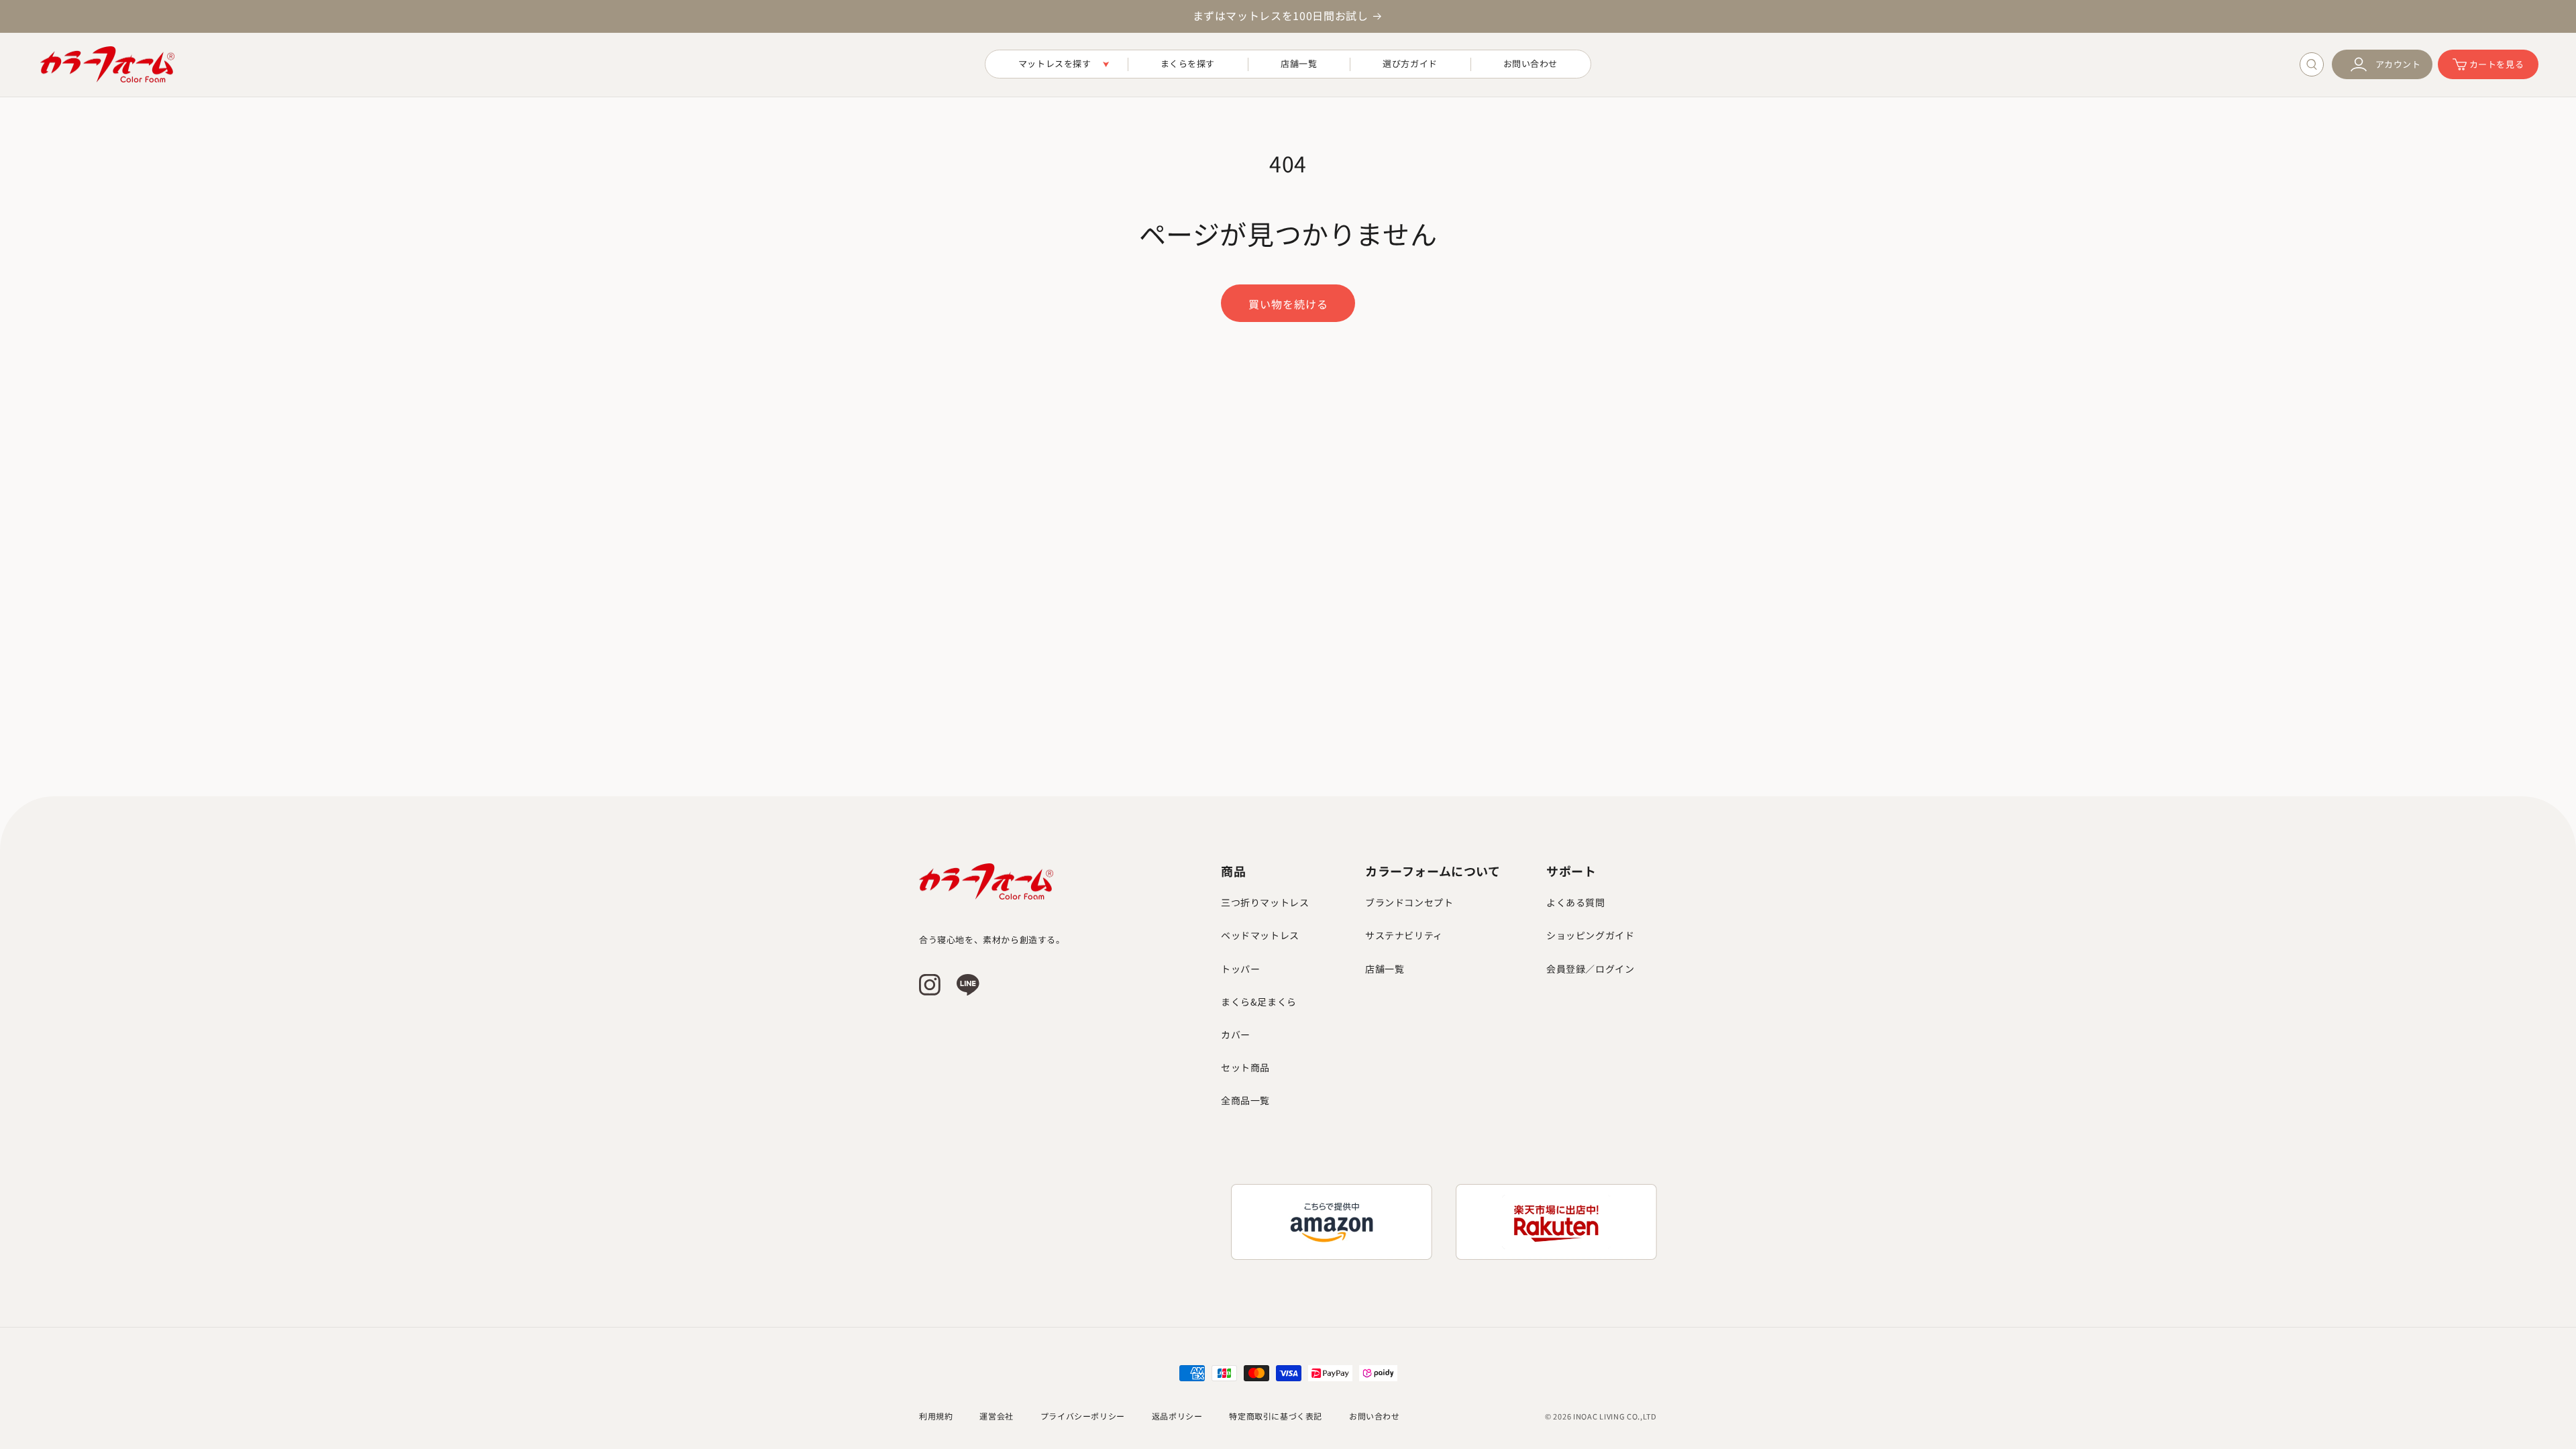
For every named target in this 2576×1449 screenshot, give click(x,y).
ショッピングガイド (1590, 935)
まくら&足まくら (1259, 1002)
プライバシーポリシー (1083, 1416)
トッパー (1240, 969)
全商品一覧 (1245, 1100)
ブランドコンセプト (1409, 902)
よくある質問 (1576, 902)
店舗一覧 (1385, 969)
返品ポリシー (1177, 1416)
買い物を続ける (1288, 304)
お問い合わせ (1375, 1416)
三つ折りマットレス (1265, 902)
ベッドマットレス (1260, 935)
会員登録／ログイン (1590, 969)
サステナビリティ (1404, 935)
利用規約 (936, 1416)
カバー (1236, 1034)
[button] (1057, 64)
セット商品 (1245, 1067)
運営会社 (996, 1416)
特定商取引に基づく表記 (1276, 1416)
